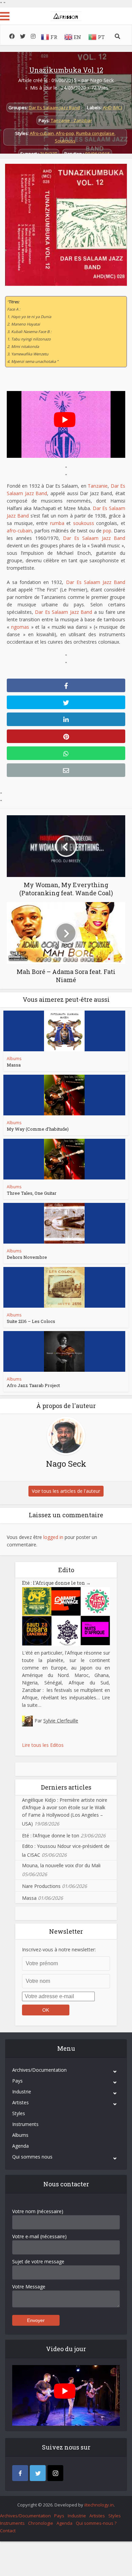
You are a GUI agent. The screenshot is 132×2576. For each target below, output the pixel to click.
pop (107, 531)
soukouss (84, 523)
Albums (14, 1059)
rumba (57, 523)
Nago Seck (102, 80)
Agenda (20, 2146)
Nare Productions (41, 1886)
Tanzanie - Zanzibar (71, 120)
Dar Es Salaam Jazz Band (54, 108)
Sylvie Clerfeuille (61, 1721)
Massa (14, 1065)
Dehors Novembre (27, 1257)
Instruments (25, 2124)
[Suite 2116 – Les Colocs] (64, 1287)
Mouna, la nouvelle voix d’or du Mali (61, 1865)
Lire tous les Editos (43, 1745)
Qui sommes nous (32, 2157)
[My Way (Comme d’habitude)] (64, 1095)
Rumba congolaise (95, 133)
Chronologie (41, 2523)
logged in (53, 1537)
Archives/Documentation (39, 2070)
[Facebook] (20, 2473)
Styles (19, 2113)
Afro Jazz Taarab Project (33, 1385)
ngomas (20, 627)
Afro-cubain (42, 133)
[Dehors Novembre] (64, 1223)
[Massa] (64, 1031)
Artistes (20, 2102)
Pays (17, 2081)
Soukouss (65, 141)
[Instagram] (55, 2473)
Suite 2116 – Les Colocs (31, 1321)
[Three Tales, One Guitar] (64, 1159)
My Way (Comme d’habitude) (38, 1129)
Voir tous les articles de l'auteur (66, 1491)
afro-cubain (19, 531)
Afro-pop (65, 133)
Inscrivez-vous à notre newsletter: (59, 1949)
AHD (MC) (113, 108)
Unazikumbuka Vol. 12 (66, 70)
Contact (8, 2531)
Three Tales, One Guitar (32, 1193)
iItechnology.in (99, 2505)
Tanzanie (98, 486)
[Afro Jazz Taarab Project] (64, 1351)
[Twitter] (38, 2473)
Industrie (22, 2092)
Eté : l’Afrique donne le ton (56, 1583)
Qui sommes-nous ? (96, 2523)
